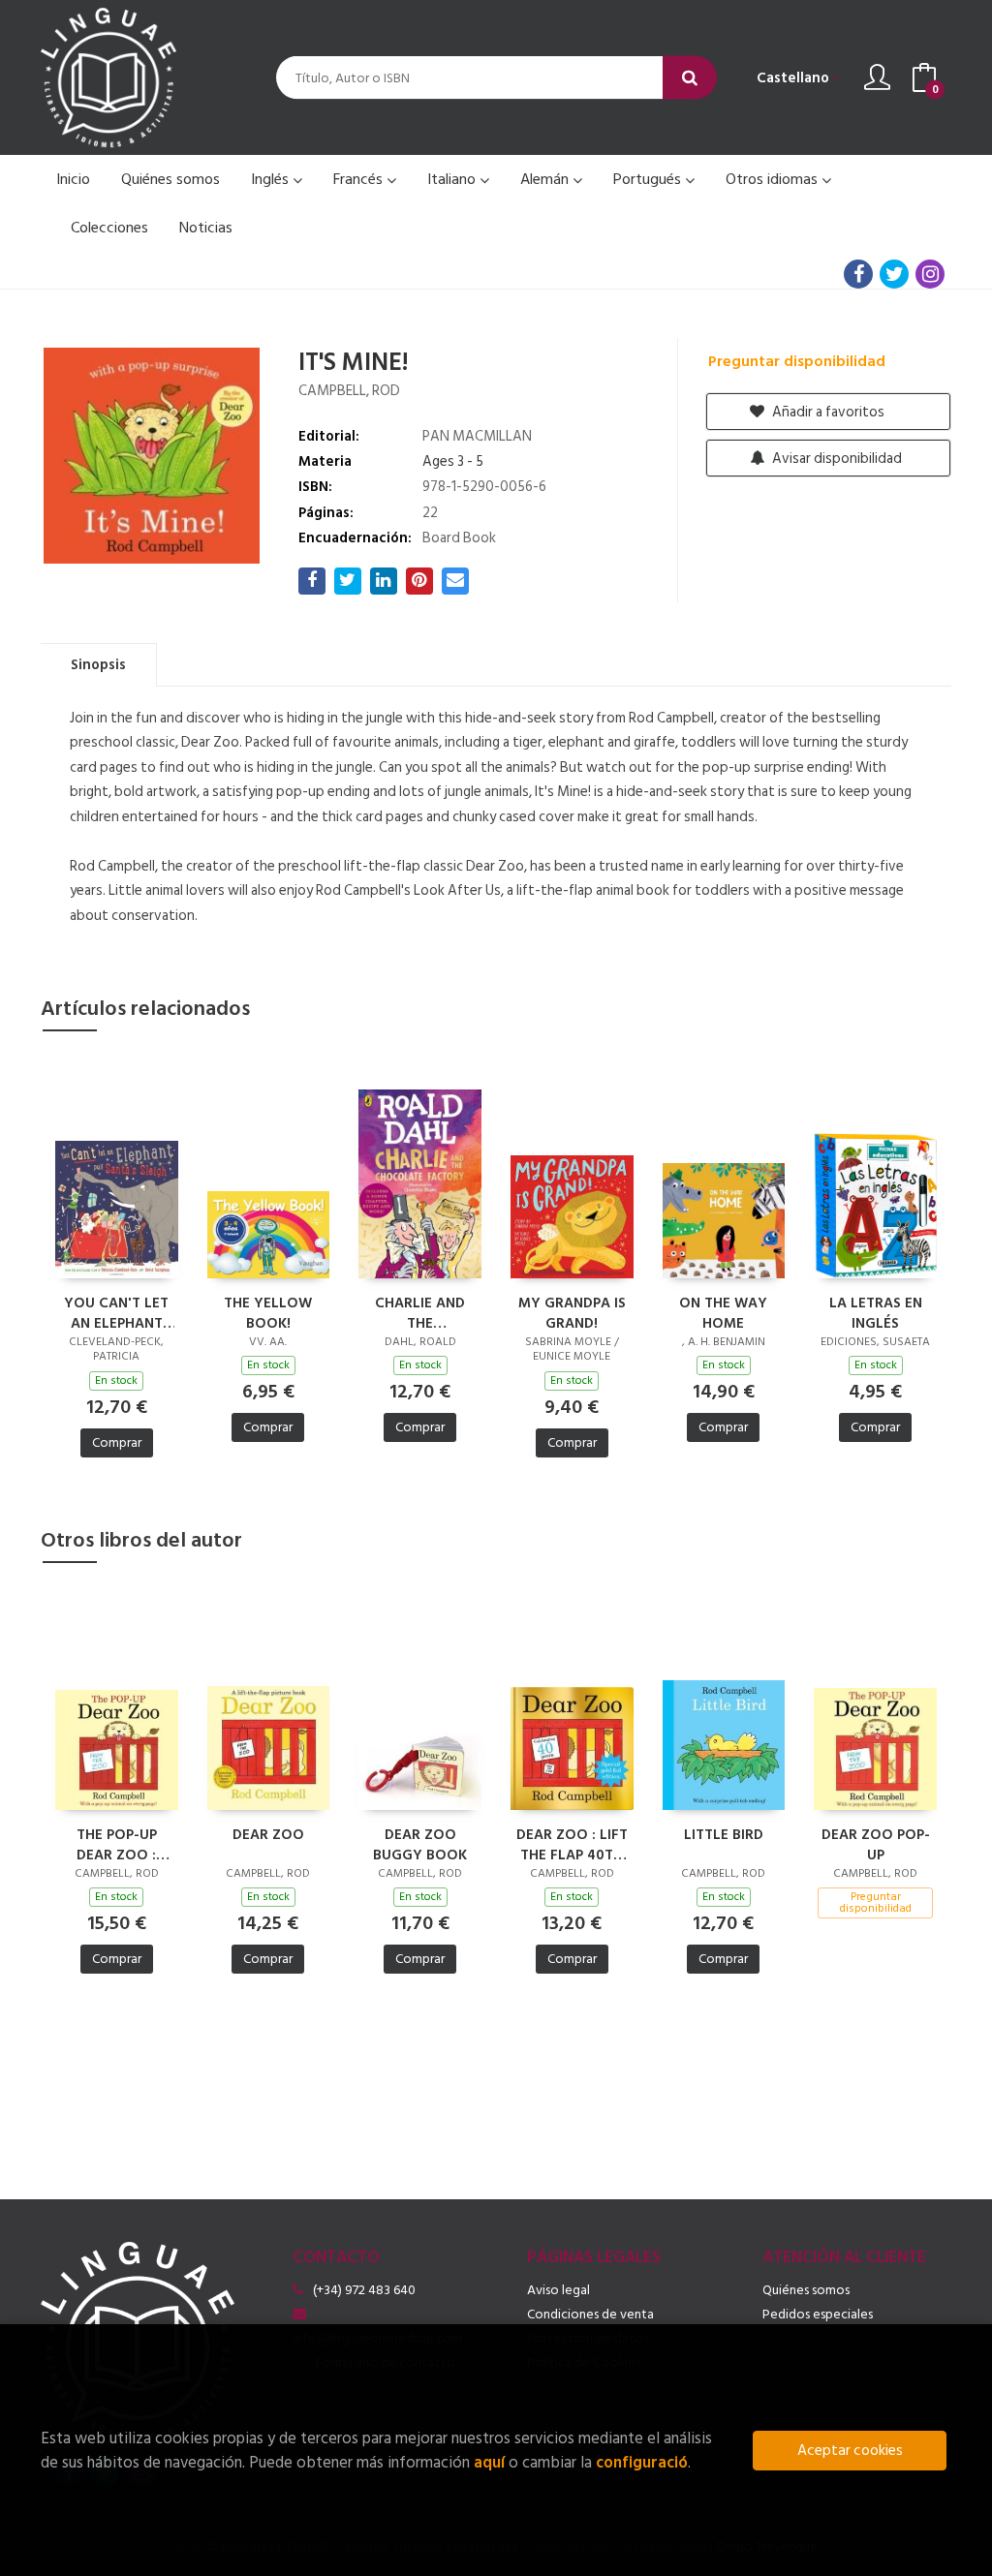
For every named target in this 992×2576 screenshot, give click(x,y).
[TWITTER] (894, 274)
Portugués (649, 179)
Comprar (117, 1442)
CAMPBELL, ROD (349, 391)
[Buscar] (690, 78)
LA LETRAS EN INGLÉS (876, 1312)
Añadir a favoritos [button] (827, 412)
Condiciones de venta (590, 2314)
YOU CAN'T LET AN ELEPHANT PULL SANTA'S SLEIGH (116, 1312)
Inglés (272, 179)
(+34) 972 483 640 (364, 2290)
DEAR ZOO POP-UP (876, 1844)
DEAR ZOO (268, 1836)
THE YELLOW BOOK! (268, 1312)
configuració (642, 2462)
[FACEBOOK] (858, 274)
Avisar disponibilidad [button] (836, 459)
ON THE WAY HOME (723, 1312)
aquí (489, 2462)
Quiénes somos (806, 2290)
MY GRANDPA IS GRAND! (572, 1312)
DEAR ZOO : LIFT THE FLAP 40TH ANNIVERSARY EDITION (572, 1844)
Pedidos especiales (818, 2314)
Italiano (453, 179)
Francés (360, 179)
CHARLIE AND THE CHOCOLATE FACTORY (420, 1312)
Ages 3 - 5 (453, 461)
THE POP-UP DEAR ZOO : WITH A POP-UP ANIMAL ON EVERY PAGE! (117, 1844)
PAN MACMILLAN (477, 436)
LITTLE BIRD (724, 1836)
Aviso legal (558, 2290)
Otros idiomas (774, 179)
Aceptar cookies (850, 2451)
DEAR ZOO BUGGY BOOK (420, 1844)
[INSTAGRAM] (930, 274)
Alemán (546, 179)
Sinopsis (98, 665)
